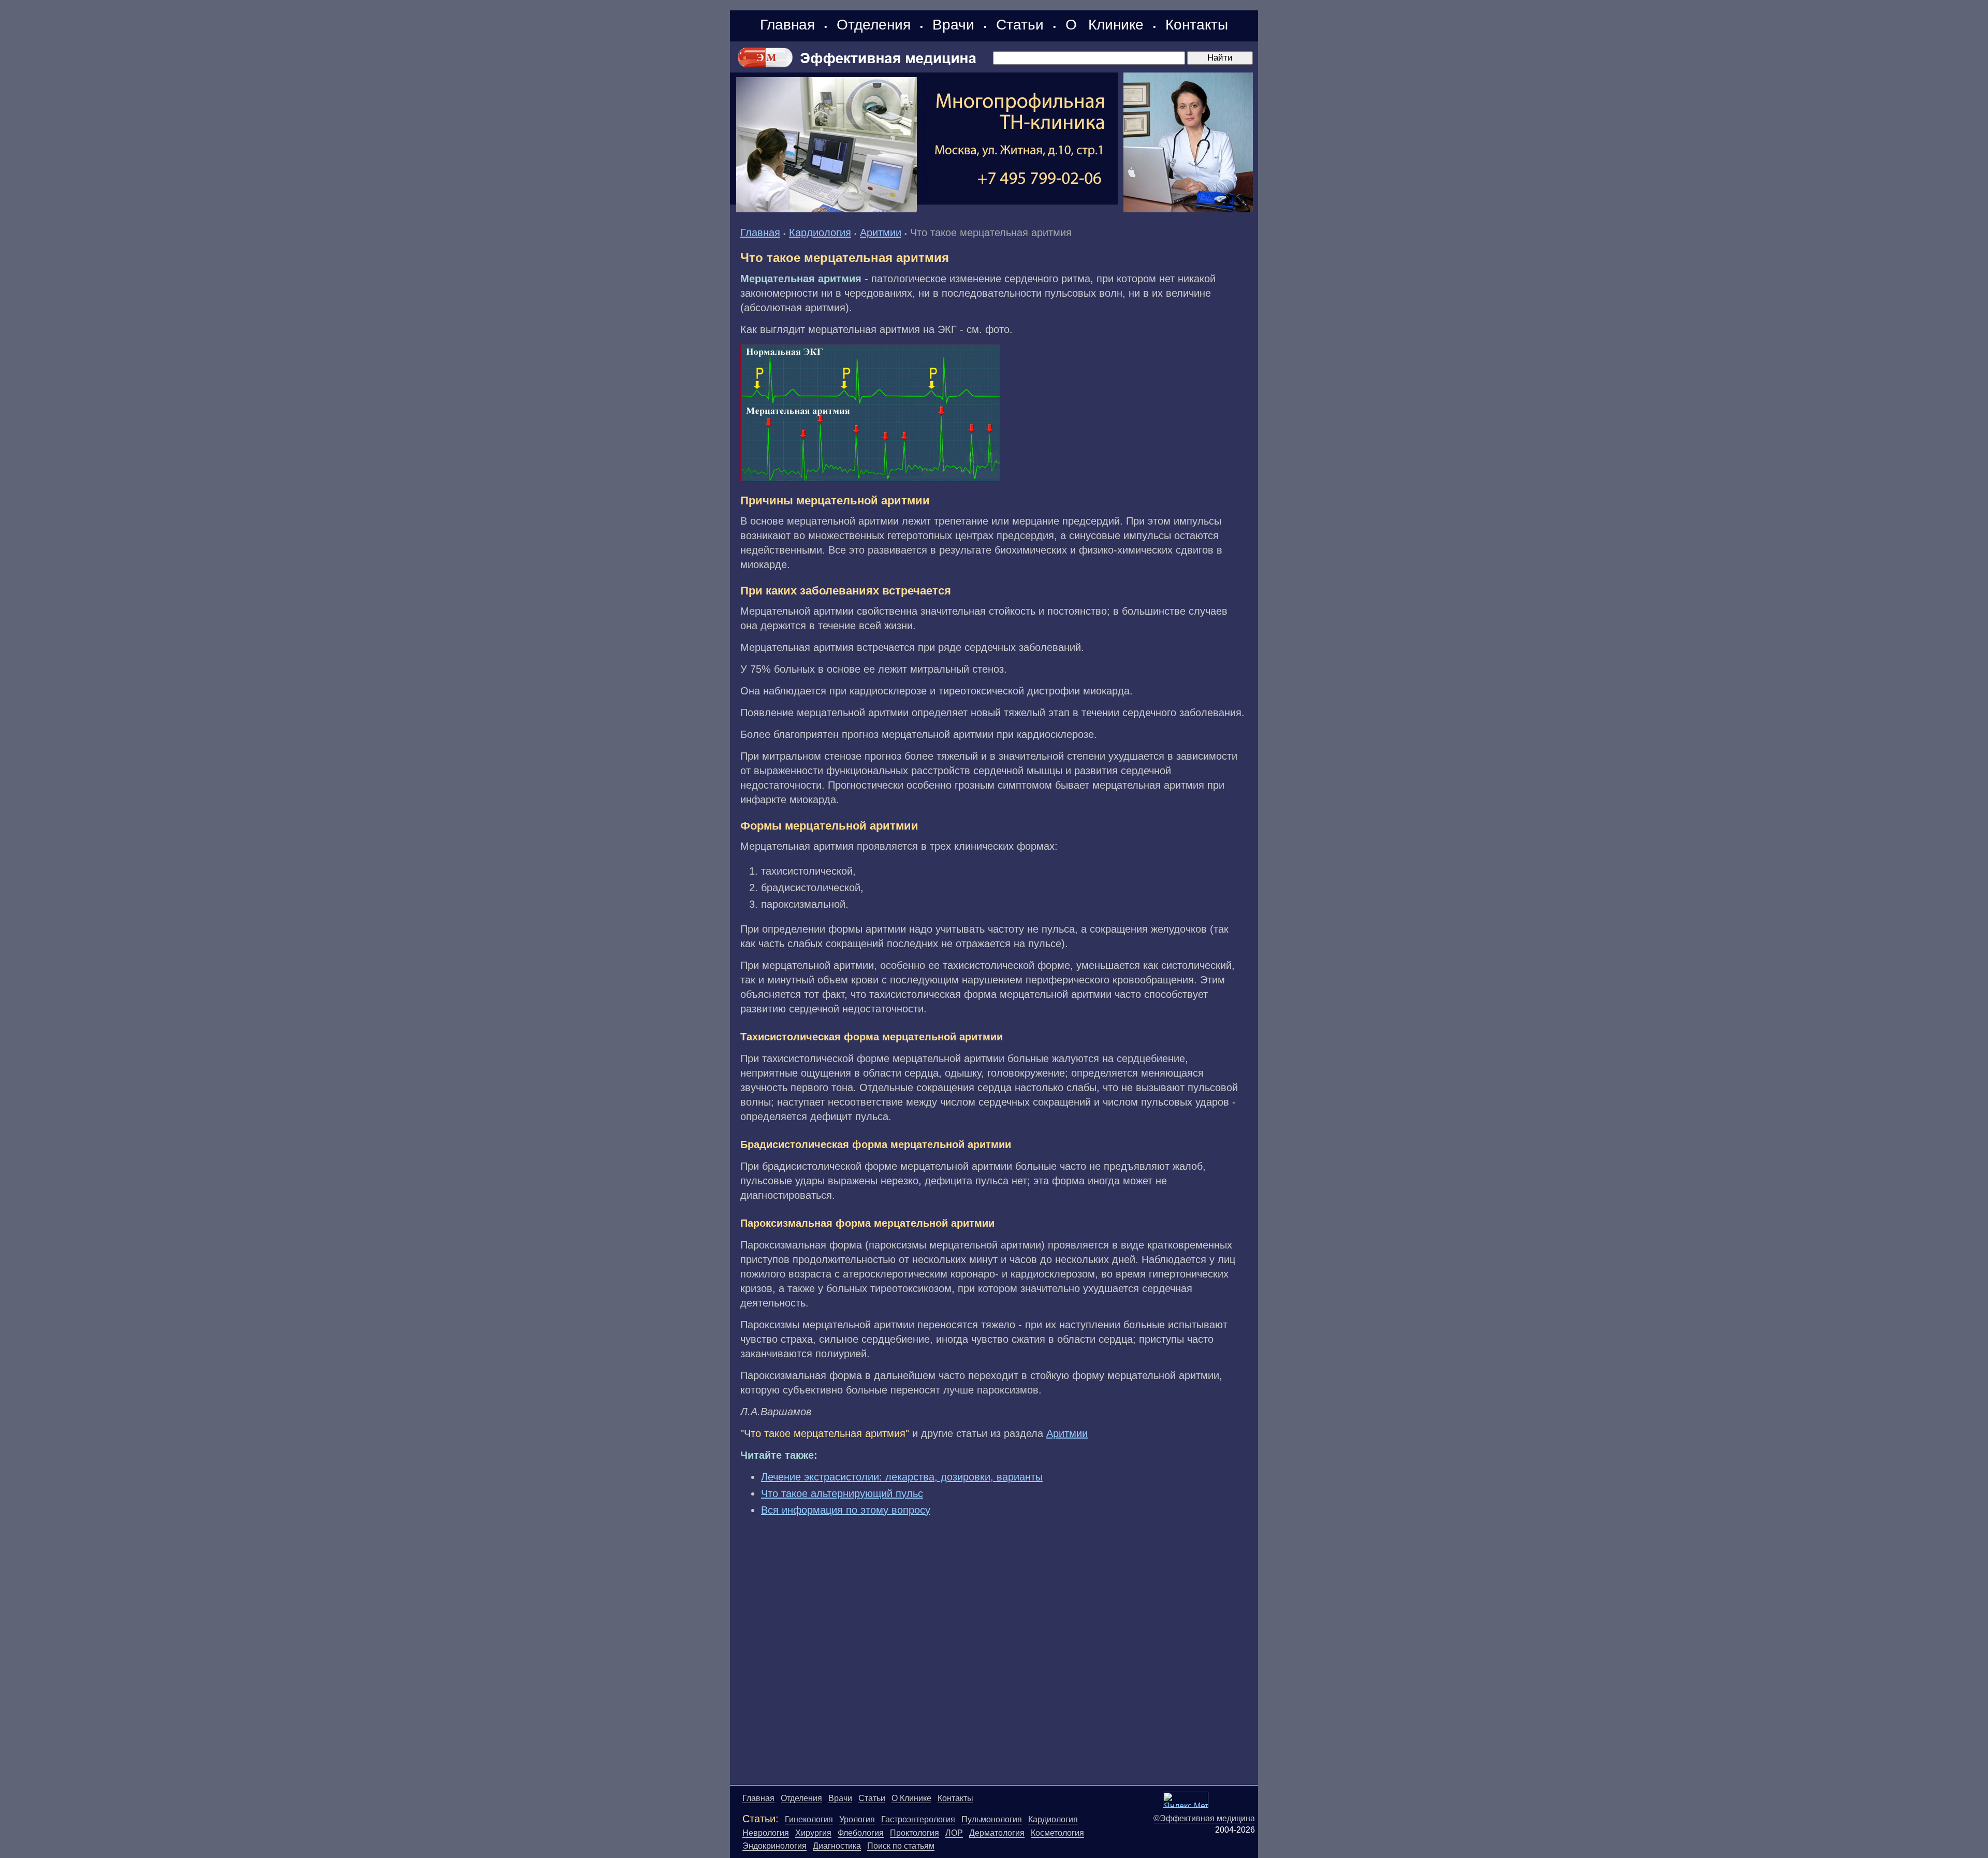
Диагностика (837, 1846)
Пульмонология (992, 1819)
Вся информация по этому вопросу (846, 1510)
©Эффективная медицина (1204, 1818)
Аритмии (881, 233)
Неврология (766, 1833)
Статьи (1020, 25)
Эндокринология (774, 1846)
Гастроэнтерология (918, 1819)
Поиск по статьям (901, 1846)
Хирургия (813, 1833)
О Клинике (1105, 25)
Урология (857, 1819)
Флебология (861, 1833)
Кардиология (820, 233)
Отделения (874, 25)
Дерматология (997, 1833)
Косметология (1057, 1833)
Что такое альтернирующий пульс (842, 1493)
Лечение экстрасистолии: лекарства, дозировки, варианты (902, 1477)
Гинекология (809, 1819)
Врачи (953, 25)
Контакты (1197, 25)
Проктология (915, 1833)
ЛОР (954, 1833)
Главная (787, 25)
